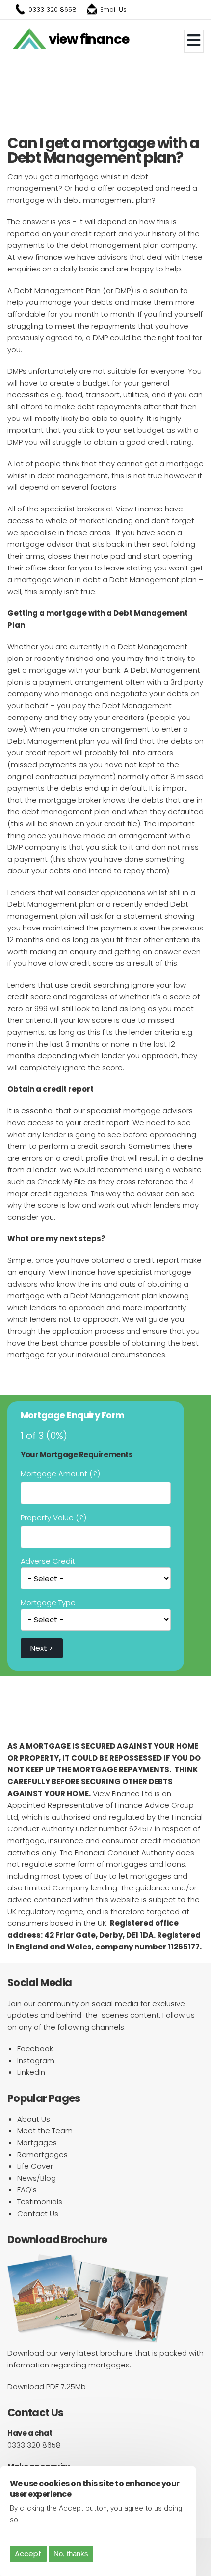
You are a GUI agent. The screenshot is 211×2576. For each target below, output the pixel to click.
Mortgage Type (48, 1603)
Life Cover (35, 2166)
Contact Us (38, 2213)
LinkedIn (31, 2072)
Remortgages (42, 2154)
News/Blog (37, 2178)
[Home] (29, 39)
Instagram (36, 2060)
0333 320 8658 (53, 10)
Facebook (35, 2049)
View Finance (89, 39)
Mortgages (37, 2142)
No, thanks (71, 2554)
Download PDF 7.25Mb (47, 2386)
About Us (34, 2119)
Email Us (113, 10)
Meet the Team (45, 2131)
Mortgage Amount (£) (60, 1474)
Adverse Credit (48, 1561)
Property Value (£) (53, 1517)
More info (39, 2520)
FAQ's (27, 2190)
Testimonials (40, 2202)
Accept (28, 2554)
